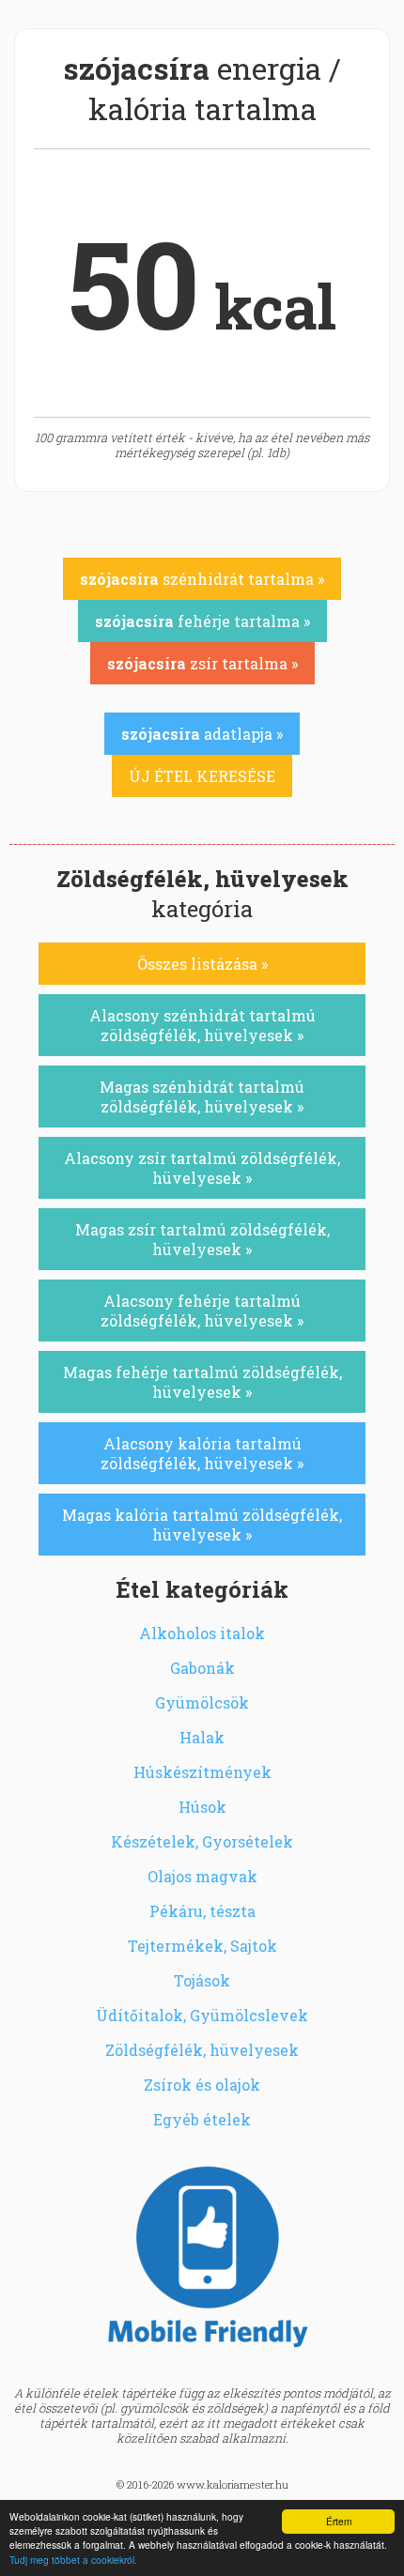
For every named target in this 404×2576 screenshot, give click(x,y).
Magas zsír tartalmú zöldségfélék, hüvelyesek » (202, 1239)
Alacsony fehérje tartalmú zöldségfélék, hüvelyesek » (202, 1311)
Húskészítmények (202, 1772)
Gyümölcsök (202, 1702)
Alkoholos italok (202, 1633)
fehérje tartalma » (202, 621)
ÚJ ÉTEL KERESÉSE (202, 776)
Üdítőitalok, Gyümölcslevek (202, 2015)
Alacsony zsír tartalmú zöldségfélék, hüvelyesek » (202, 1168)
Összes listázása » (202, 964)
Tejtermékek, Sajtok (202, 1946)
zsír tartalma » (202, 663)
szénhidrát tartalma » (202, 579)
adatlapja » (202, 734)
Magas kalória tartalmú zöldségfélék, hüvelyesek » (202, 1525)
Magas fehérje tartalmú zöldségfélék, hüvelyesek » (202, 1382)
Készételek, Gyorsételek (202, 1841)
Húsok (202, 1807)
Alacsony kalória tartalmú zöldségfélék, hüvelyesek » (202, 1453)
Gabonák (202, 1668)
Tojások (202, 1980)
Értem (339, 2521)
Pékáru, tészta (202, 1911)
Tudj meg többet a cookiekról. (73, 2560)
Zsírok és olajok (202, 2085)
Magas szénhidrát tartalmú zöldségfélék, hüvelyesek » (202, 1096)
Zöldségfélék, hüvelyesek (202, 2050)
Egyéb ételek (202, 2119)
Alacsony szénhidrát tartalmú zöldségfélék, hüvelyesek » (202, 1025)
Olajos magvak (202, 1876)
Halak (202, 1737)
